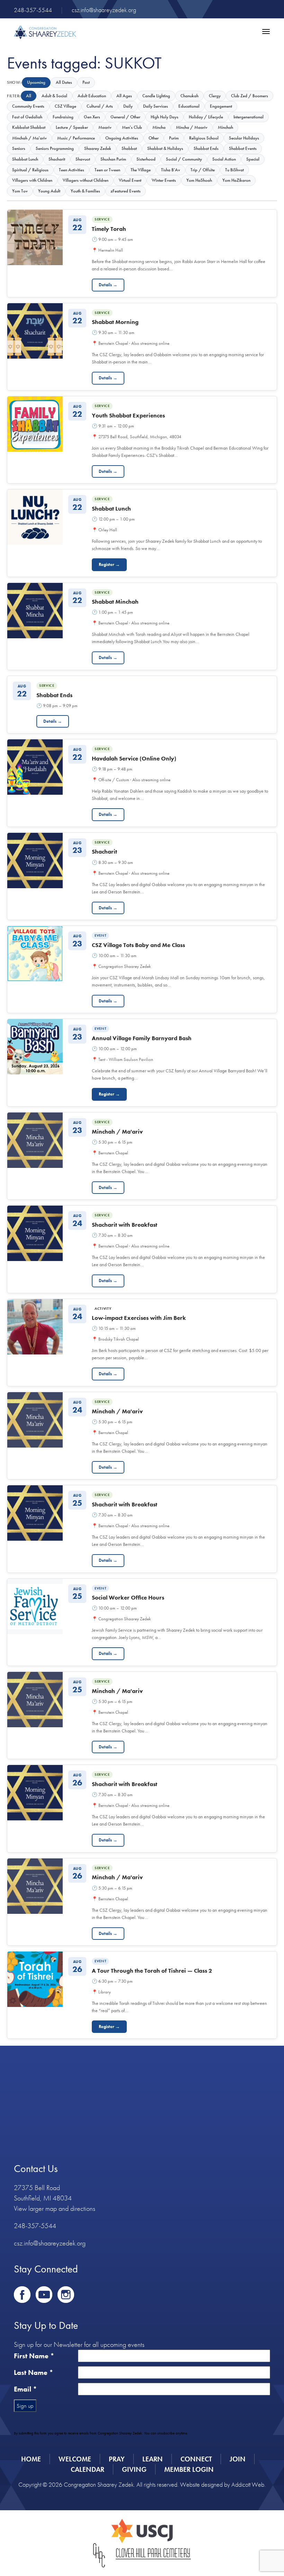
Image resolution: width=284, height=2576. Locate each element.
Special (253, 159)
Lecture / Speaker (72, 127)
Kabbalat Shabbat (29, 127)
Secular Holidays (244, 138)
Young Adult (49, 191)
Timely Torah (109, 229)
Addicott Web (248, 2484)
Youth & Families (85, 191)
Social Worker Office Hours (128, 1597)
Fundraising (63, 117)
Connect (196, 2459)
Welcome (75, 2459)
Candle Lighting (156, 96)
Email (25, 2389)
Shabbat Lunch (25, 159)
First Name (34, 2356)
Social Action (224, 159)
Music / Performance (76, 138)
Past (86, 82)
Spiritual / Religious (30, 170)
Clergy (215, 96)
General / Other (125, 117)
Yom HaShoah (199, 180)
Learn (153, 2459)
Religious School (204, 138)
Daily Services (156, 106)
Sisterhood (146, 159)
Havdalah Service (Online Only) (134, 758)
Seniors (19, 148)
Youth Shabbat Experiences (128, 415)
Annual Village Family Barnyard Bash (142, 1038)
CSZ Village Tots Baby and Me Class (138, 945)
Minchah (225, 127)
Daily (128, 106)
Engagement (221, 106)
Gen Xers (92, 117)
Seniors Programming (55, 148)
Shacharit (57, 159)
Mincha (159, 127)
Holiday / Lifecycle (206, 117)
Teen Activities (72, 170)
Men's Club (132, 127)
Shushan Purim (113, 159)
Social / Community (184, 159)
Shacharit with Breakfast (125, 1225)
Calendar (87, 2469)
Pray (117, 2459)
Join (238, 2459)
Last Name (34, 2372)
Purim (174, 138)
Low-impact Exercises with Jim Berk (139, 1318)
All (29, 96)
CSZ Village (65, 106)
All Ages (124, 96)
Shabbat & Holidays (165, 148)
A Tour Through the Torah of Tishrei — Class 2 (152, 1971)
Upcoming (36, 82)
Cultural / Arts (100, 106)
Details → (108, 285)
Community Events (28, 106)
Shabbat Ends (206, 148)
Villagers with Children (32, 180)
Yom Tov (20, 191)
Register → (109, 564)
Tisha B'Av (171, 170)
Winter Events (164, 180)
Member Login (189, 2469)
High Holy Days (165, 117)
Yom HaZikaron (236, 180)
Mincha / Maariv (192, 127)
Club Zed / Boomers (250, 96)
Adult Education (92, 96)
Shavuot (83, 159)
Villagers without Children (86, 180)
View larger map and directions (55, 2208)
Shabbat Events (243, 148)
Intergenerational (248, 117)
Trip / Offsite (203, 170)
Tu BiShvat (234, 170)
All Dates (64, 82)
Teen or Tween (107, 170)
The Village (141, 170)
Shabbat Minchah (115, 602)
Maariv (105, 127)
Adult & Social (54, 96)
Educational (189, 106)
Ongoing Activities (122, 138)
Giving (134, 2469)
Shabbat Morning (115, 322)
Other (154, 138)
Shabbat (129, 148)
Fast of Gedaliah (27, 117)
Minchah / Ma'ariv (29, 138)
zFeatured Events (126, 191)
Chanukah (189, 96)
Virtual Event (130, 180)
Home (31, 2459)
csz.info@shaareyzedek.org (104, 10)
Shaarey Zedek (98, 148)
